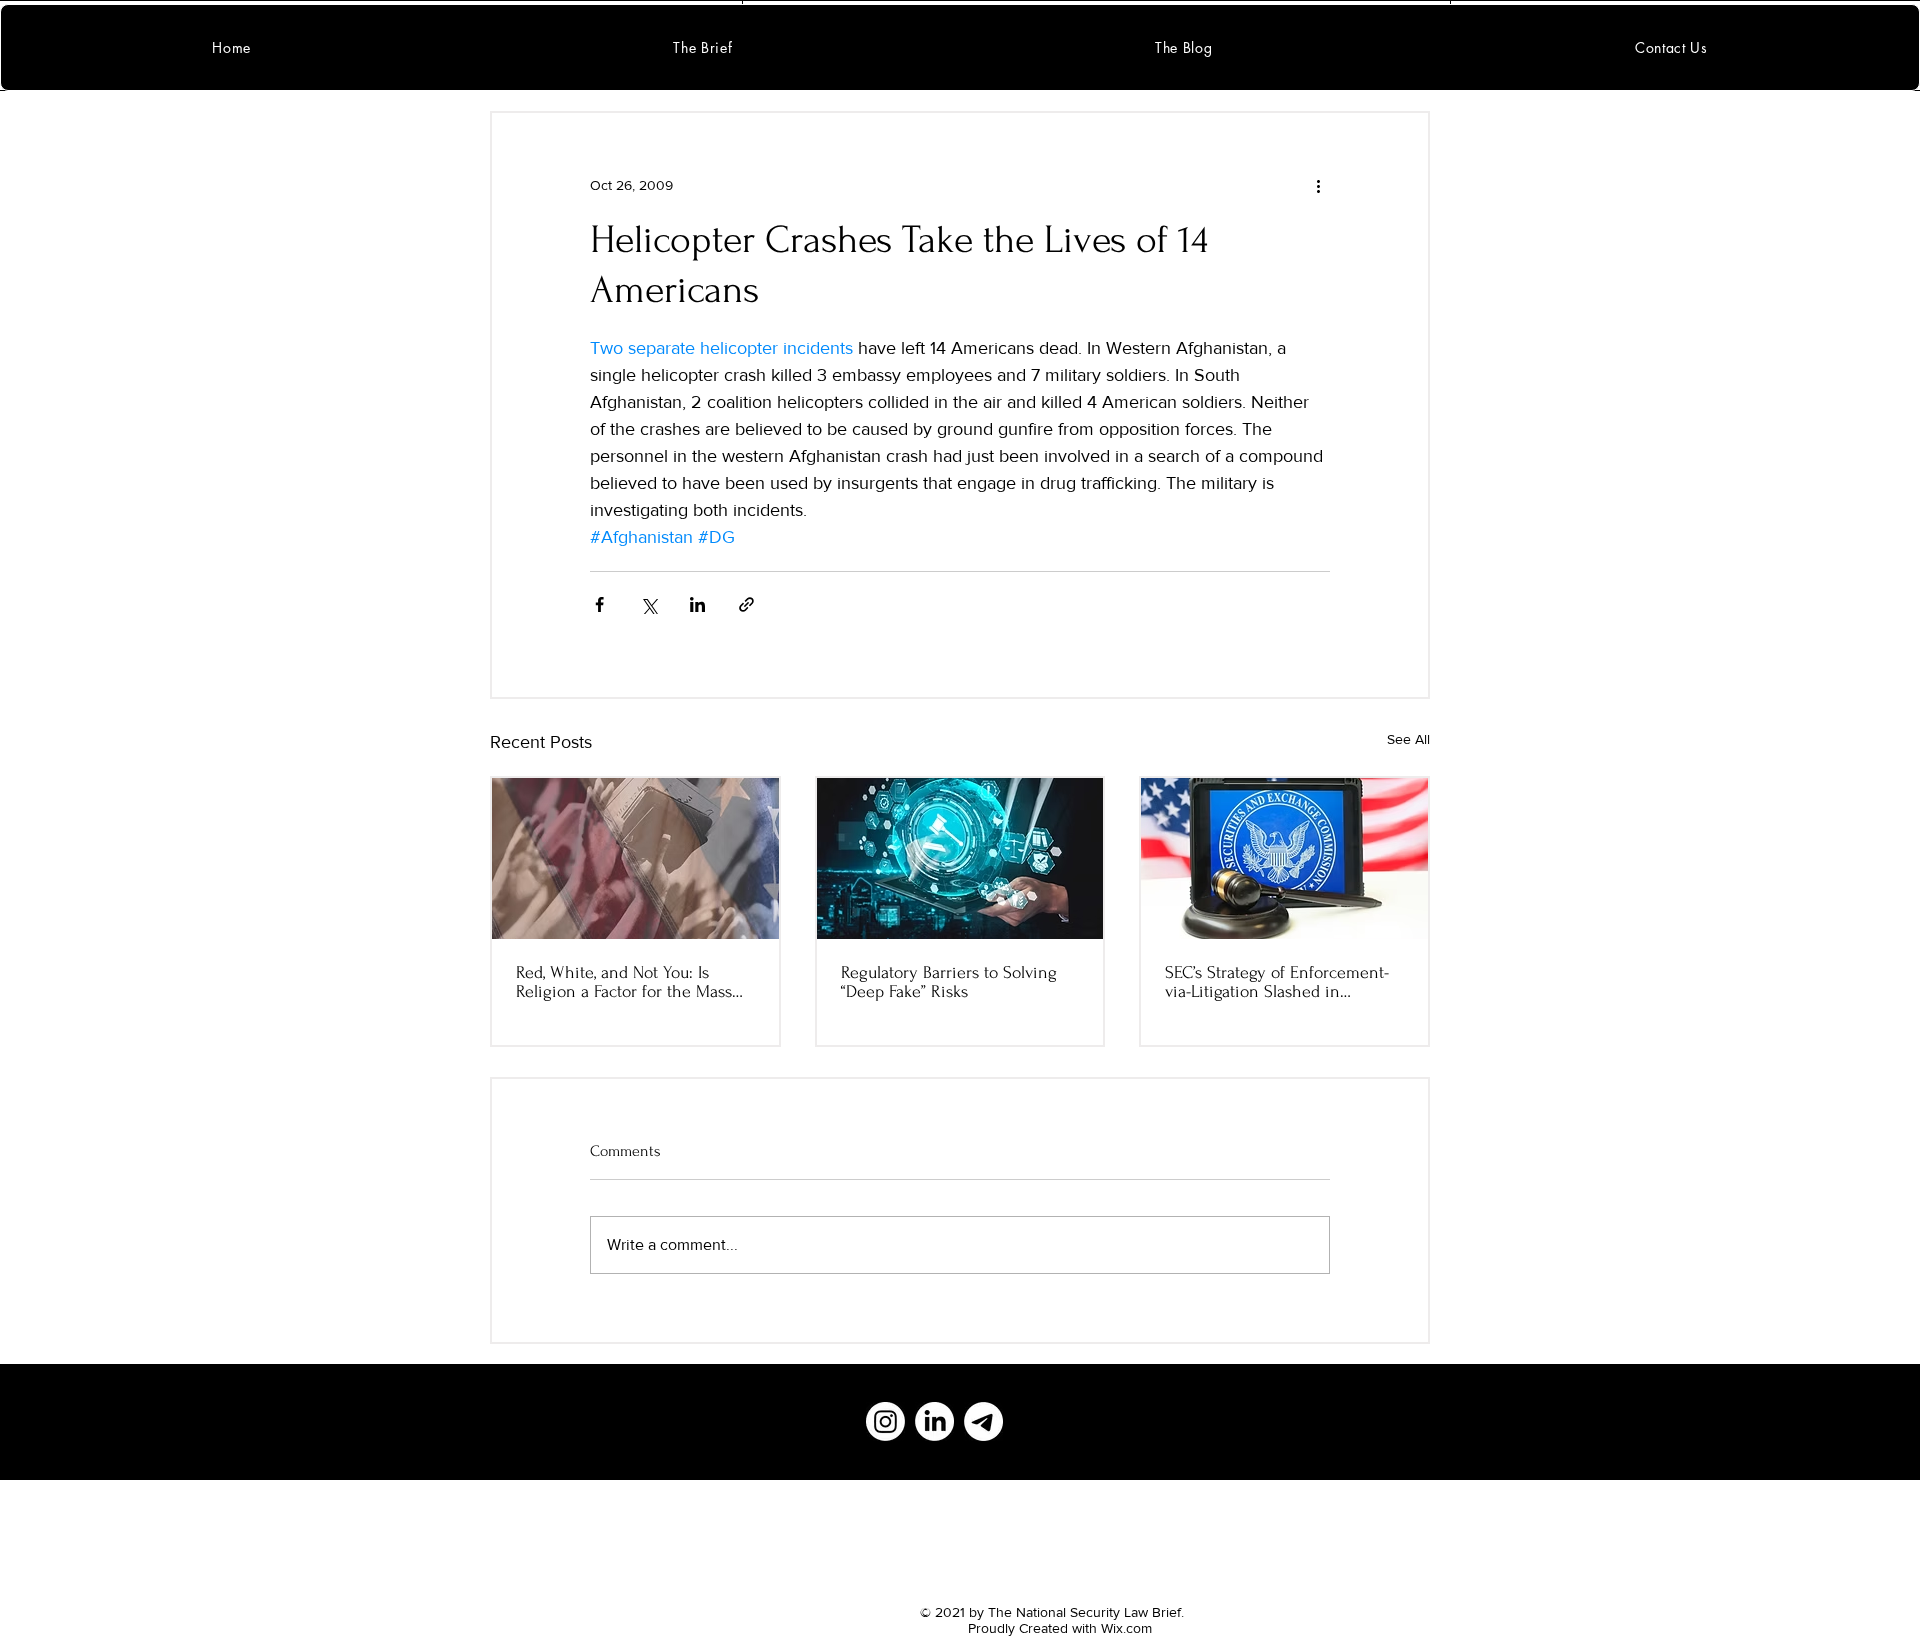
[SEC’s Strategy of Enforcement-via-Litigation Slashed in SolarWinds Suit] (1284, 858)
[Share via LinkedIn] (697, 604)
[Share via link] (746, 604)
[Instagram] (885, 1421)
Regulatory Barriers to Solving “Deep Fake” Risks (949, 982)
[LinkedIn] (934, 1421)
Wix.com (1126, 1628)
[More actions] (1318, 185)
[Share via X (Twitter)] (648, 604)
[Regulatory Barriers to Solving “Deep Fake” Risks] (960, 858)
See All (1408, 739)
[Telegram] (983, 1421)
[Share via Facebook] (599, 604)
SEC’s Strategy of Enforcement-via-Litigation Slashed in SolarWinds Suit (1277, 982)
